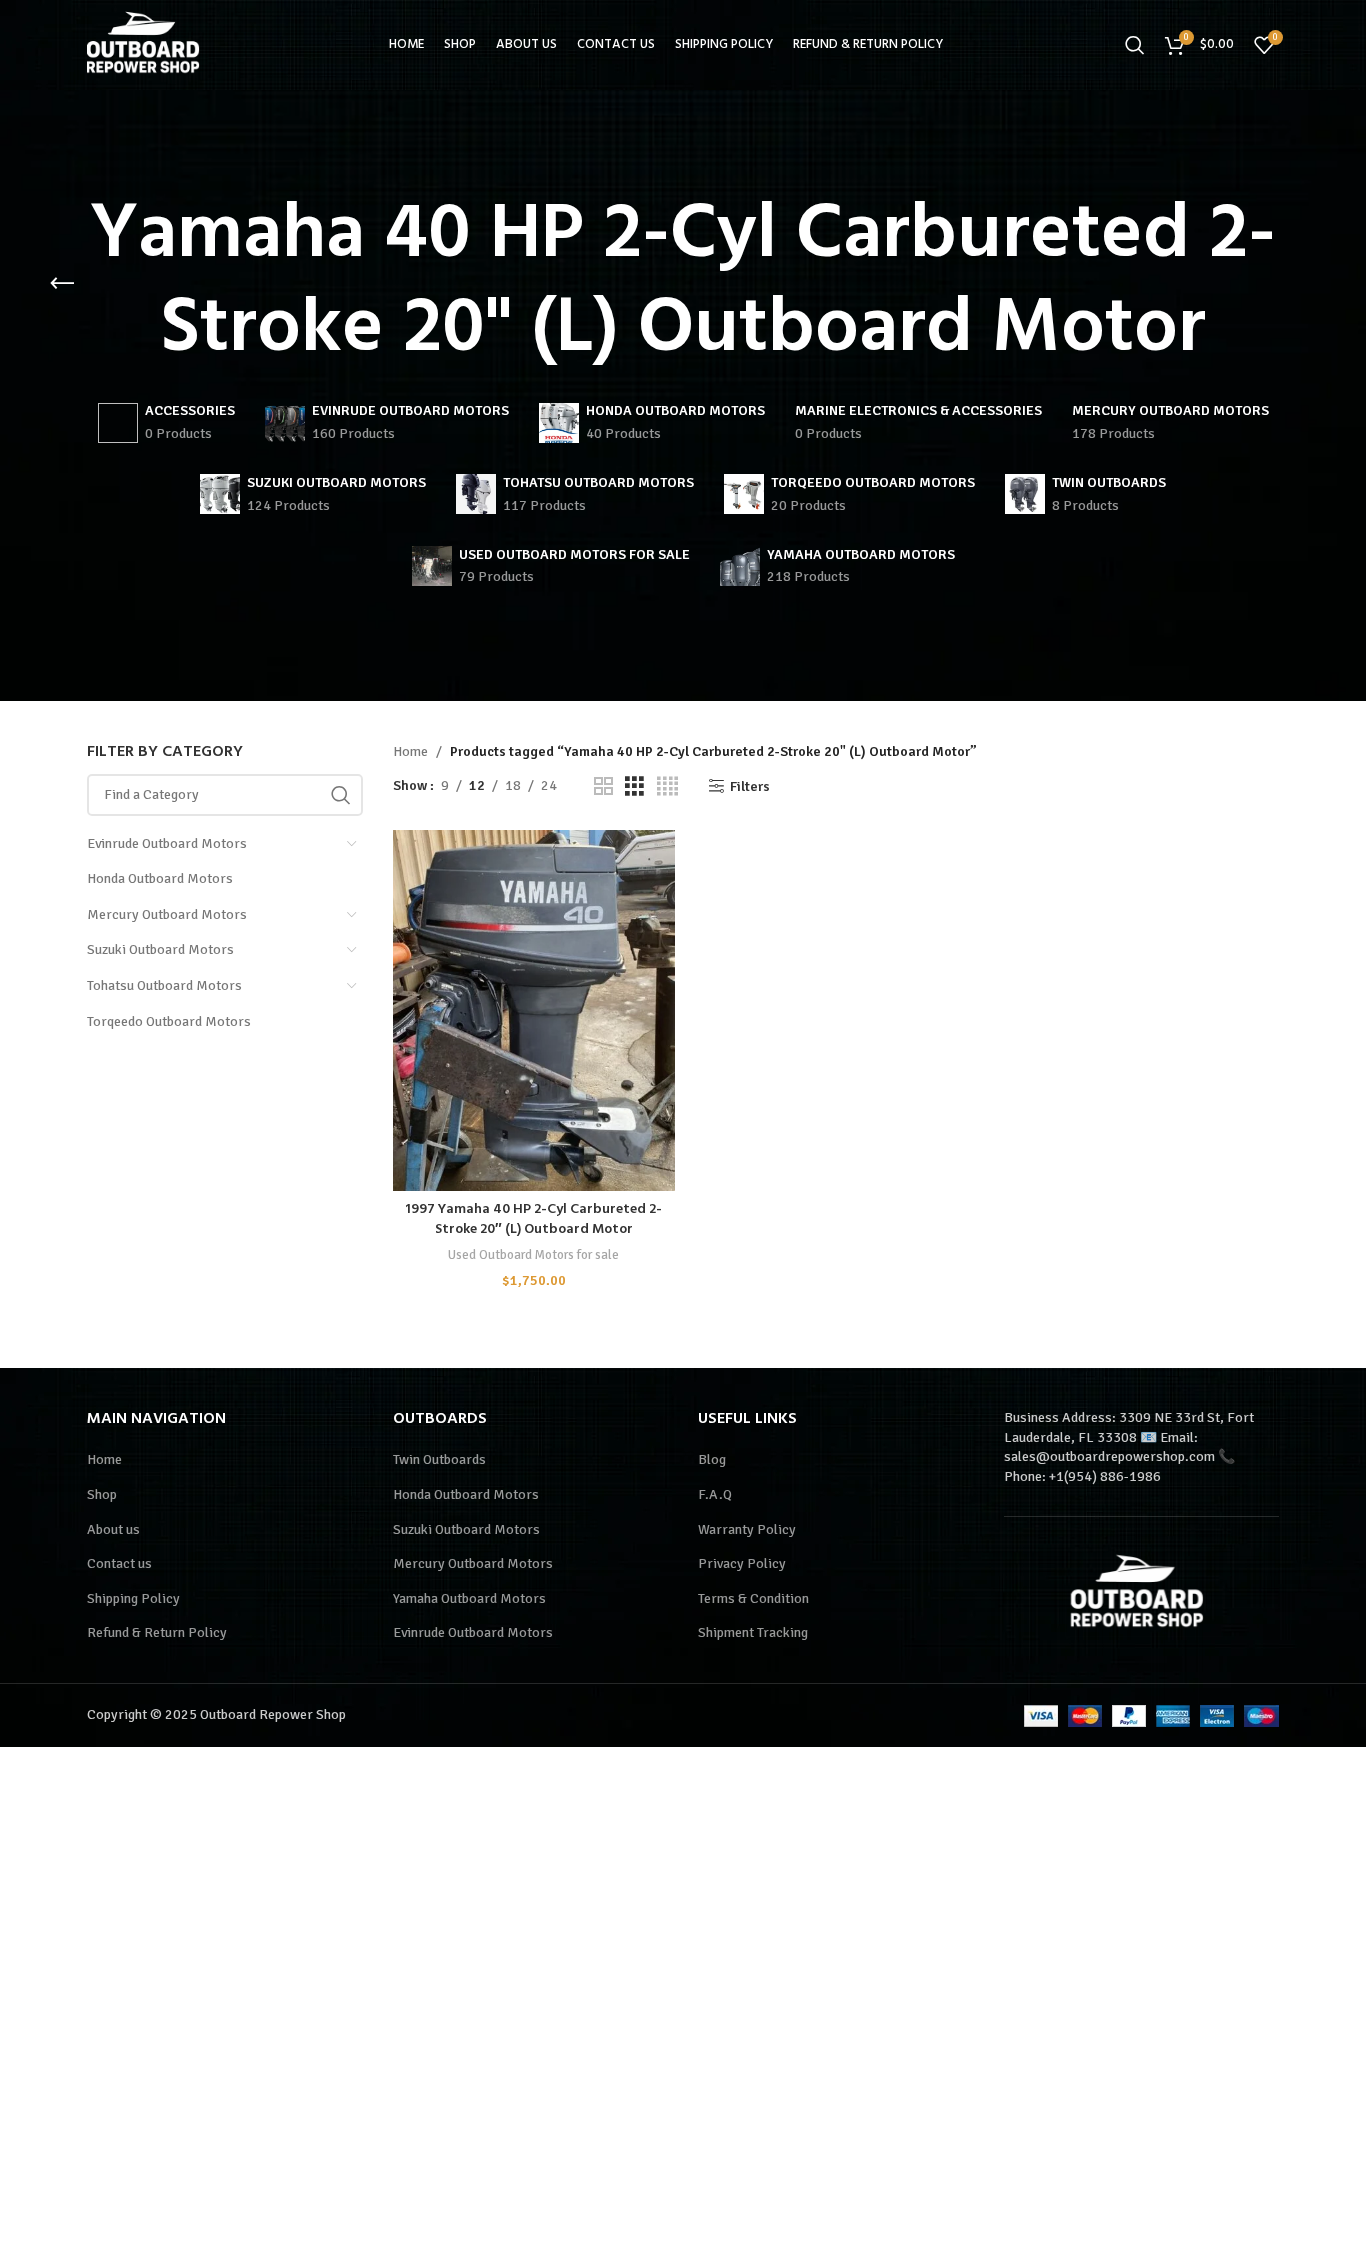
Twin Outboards (439, 1459)
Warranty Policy (747, 1529)
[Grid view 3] (634, 787)
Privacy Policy (742, 1563)
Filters (750, 786)
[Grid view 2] (603, 787)
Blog (712, 1459)
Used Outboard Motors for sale (533, 1254)
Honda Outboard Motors (160, 878)
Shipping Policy (133, 1598)
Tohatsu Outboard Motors (164, 985)
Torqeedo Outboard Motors (169, 1021)
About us (113, 1529)
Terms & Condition (753, 1598)
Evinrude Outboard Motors (167, 843)
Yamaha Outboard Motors (469, 1598)
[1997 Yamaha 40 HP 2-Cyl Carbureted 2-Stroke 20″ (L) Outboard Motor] (534, 1011)
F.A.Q (715, 1494)
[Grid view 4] (667, 787)
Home (410, 751)
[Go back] (62, 284)
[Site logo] (147, 43)
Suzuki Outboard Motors (160, 949)
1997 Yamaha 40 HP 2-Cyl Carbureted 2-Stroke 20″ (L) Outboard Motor (533, 1219)
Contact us (119, 1563)
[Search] (1135, 45)
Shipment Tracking (753, 1632)
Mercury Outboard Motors (167, 914)
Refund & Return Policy (157, 1632)
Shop (102, 1494)
